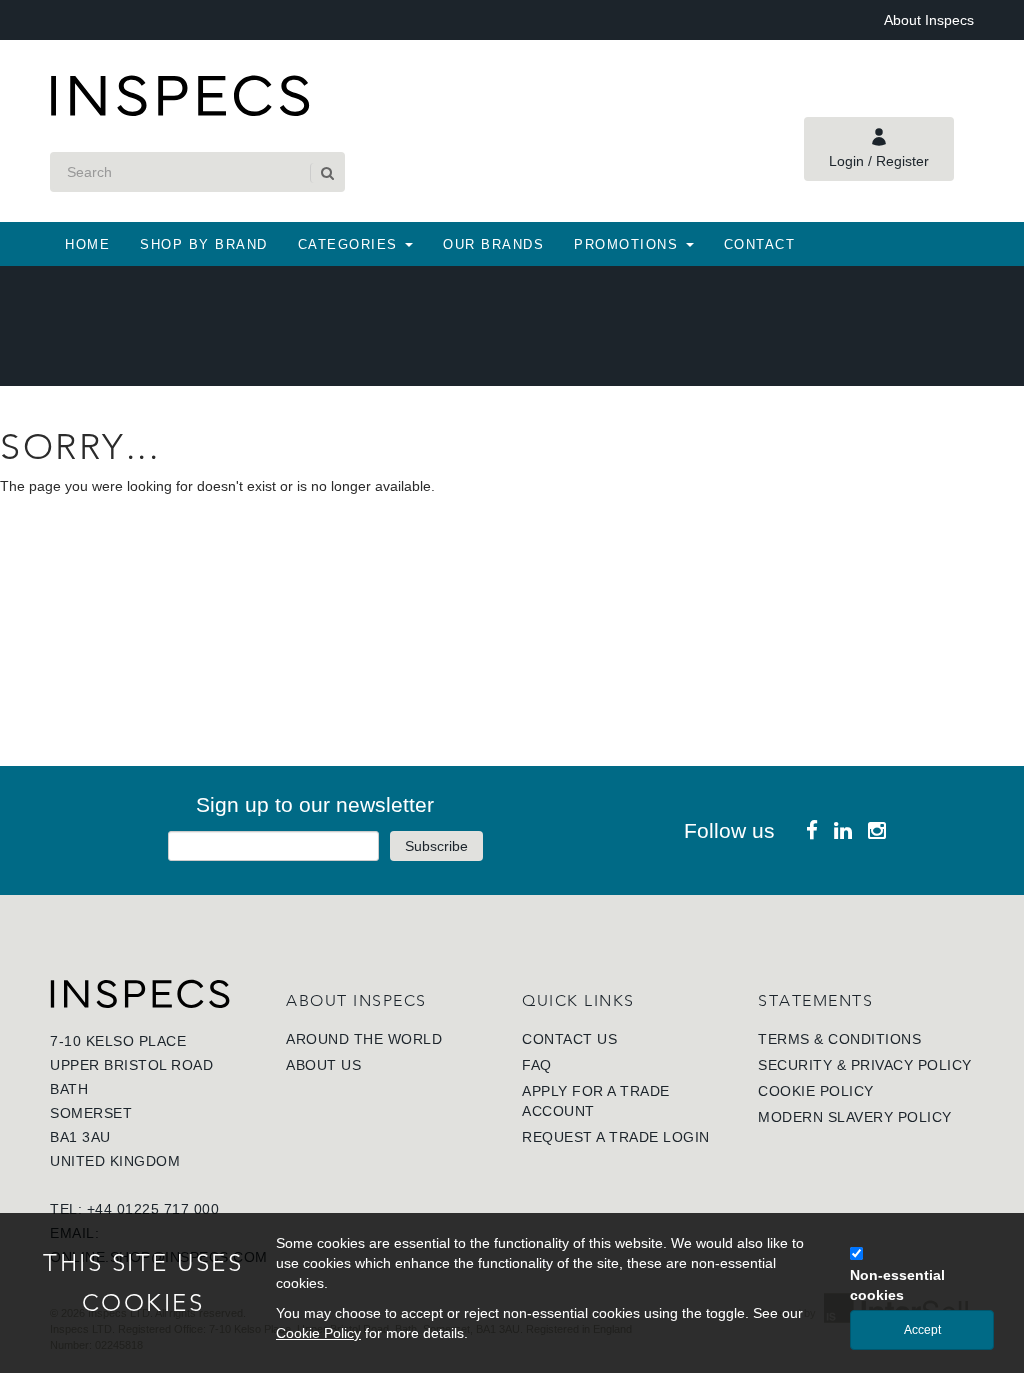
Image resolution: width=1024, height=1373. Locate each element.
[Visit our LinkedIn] (843, 830)
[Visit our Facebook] (812, 830)
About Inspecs (929, 20)
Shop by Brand (204, 244)
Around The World (364, 1039)
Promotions (629, 244)
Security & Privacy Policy (865, 1065)
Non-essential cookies (897, 1285)
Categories (351, 244)
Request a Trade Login (616, 1137)
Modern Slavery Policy (855, 1117)
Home (87, 244)
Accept (922, 1330)
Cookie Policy (816, 1091)
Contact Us (569, 1039)
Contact (760, 244)
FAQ (537, 1065)
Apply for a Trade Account (596, 1101)
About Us (323, 1065)
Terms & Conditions (839, 1039)
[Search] (326, 173)
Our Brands (493, 244)
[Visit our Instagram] (877, 830)
